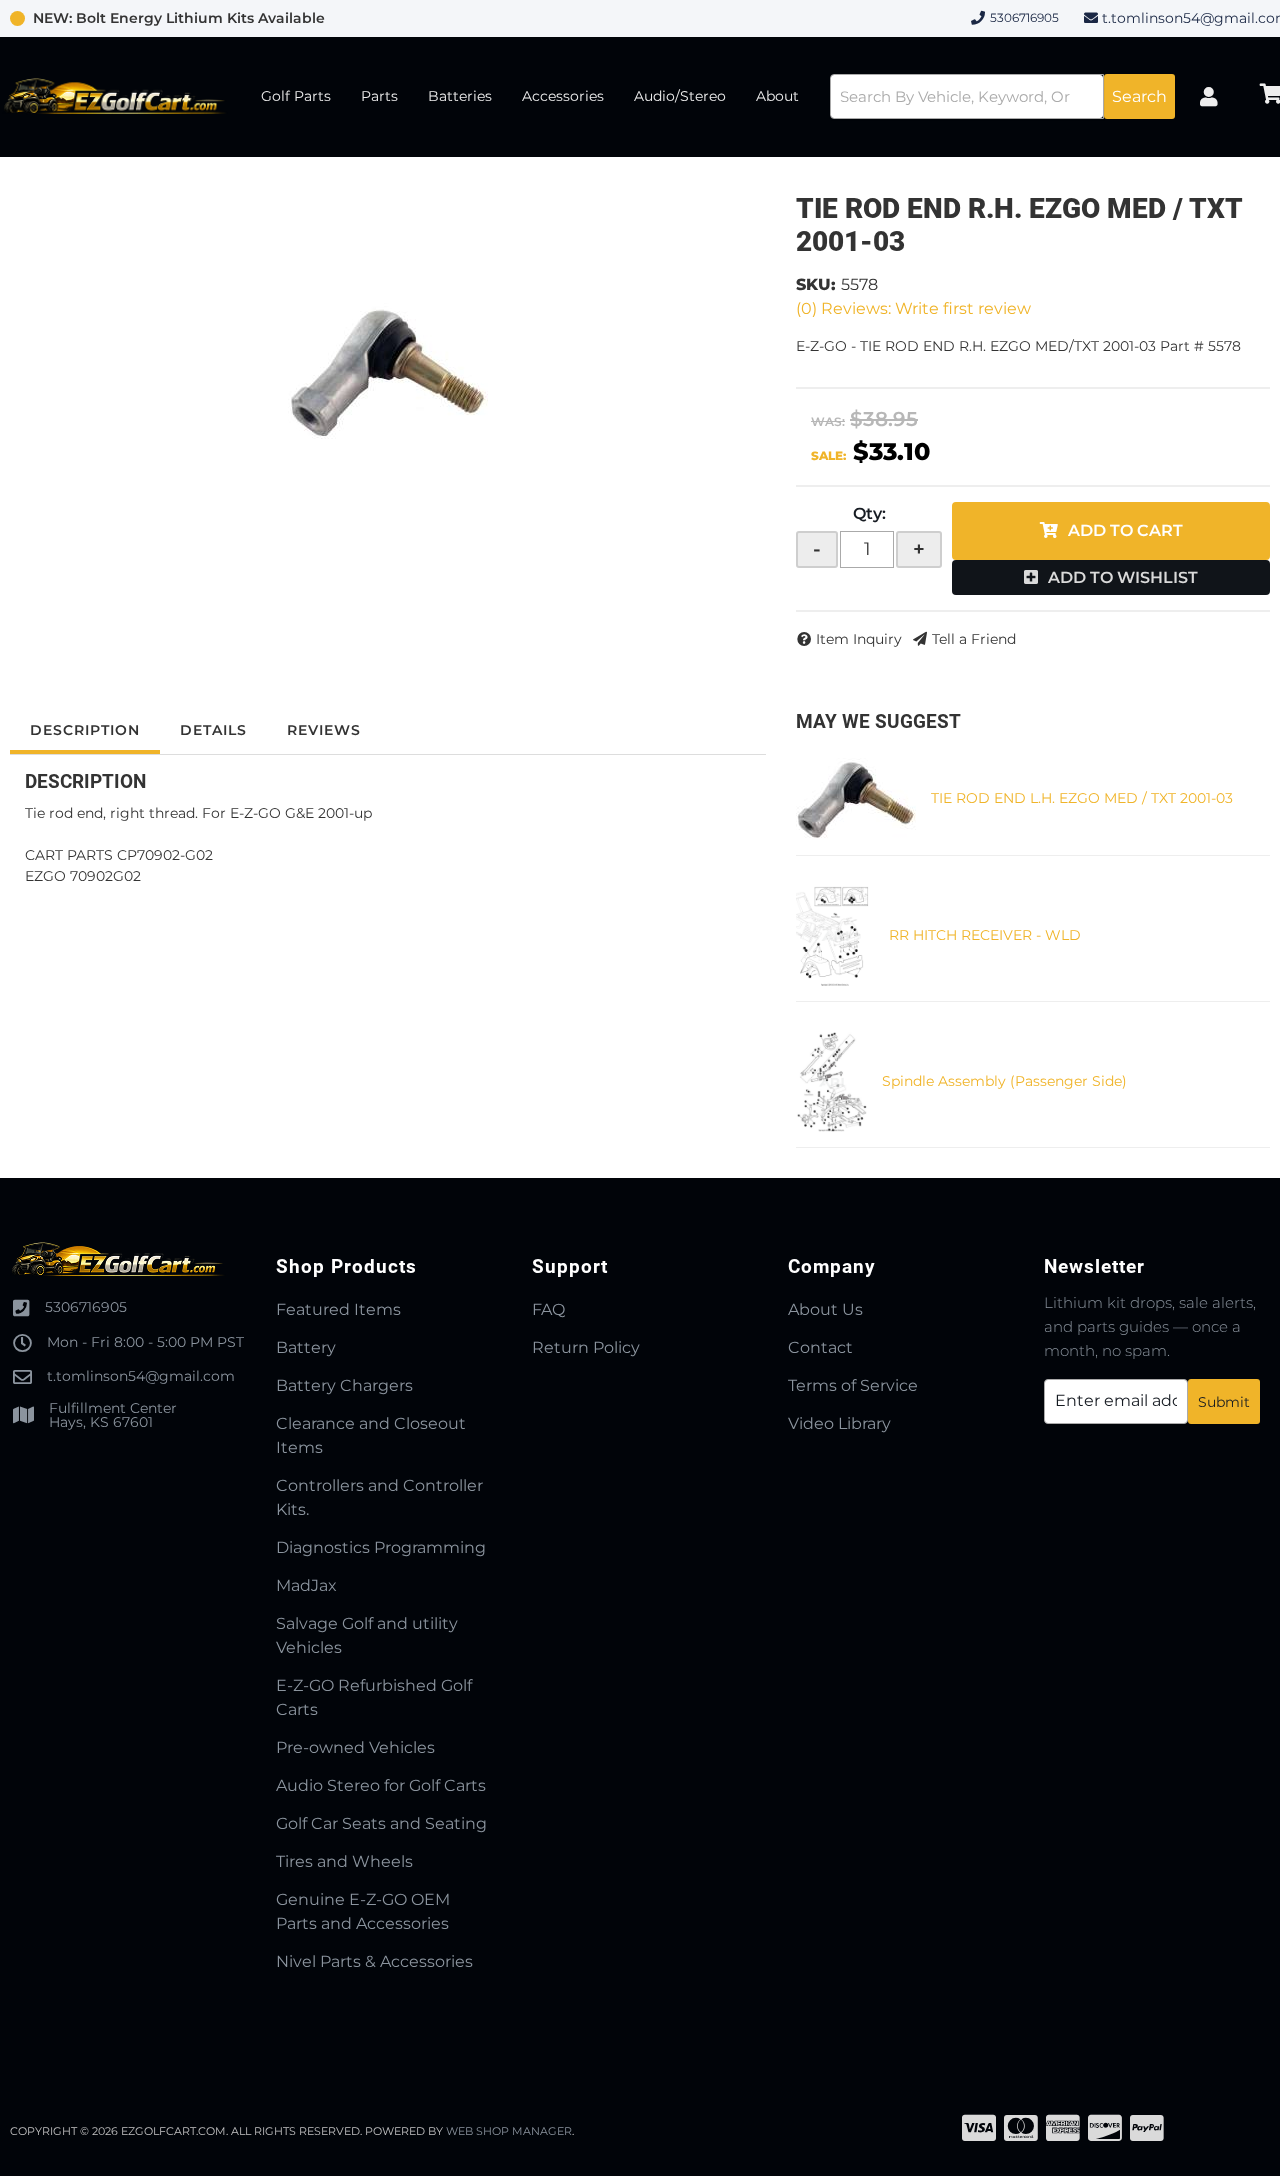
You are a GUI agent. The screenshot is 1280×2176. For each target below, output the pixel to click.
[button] (1002, 96)
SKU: (816, 284)
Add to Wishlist (1123, 577)
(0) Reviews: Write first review (913, 308)
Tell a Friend (974, 639)
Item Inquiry (859, 639)
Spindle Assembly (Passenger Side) (1004, 1081)
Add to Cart (1125, 530)
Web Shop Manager (509, 2131)
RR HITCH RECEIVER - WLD (985, 935)
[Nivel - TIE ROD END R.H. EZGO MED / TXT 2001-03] (388, 371)
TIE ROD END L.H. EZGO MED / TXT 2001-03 (1082, 798)
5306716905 (86, 1307)
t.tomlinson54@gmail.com (141, 1376)
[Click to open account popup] (1209, 97)
